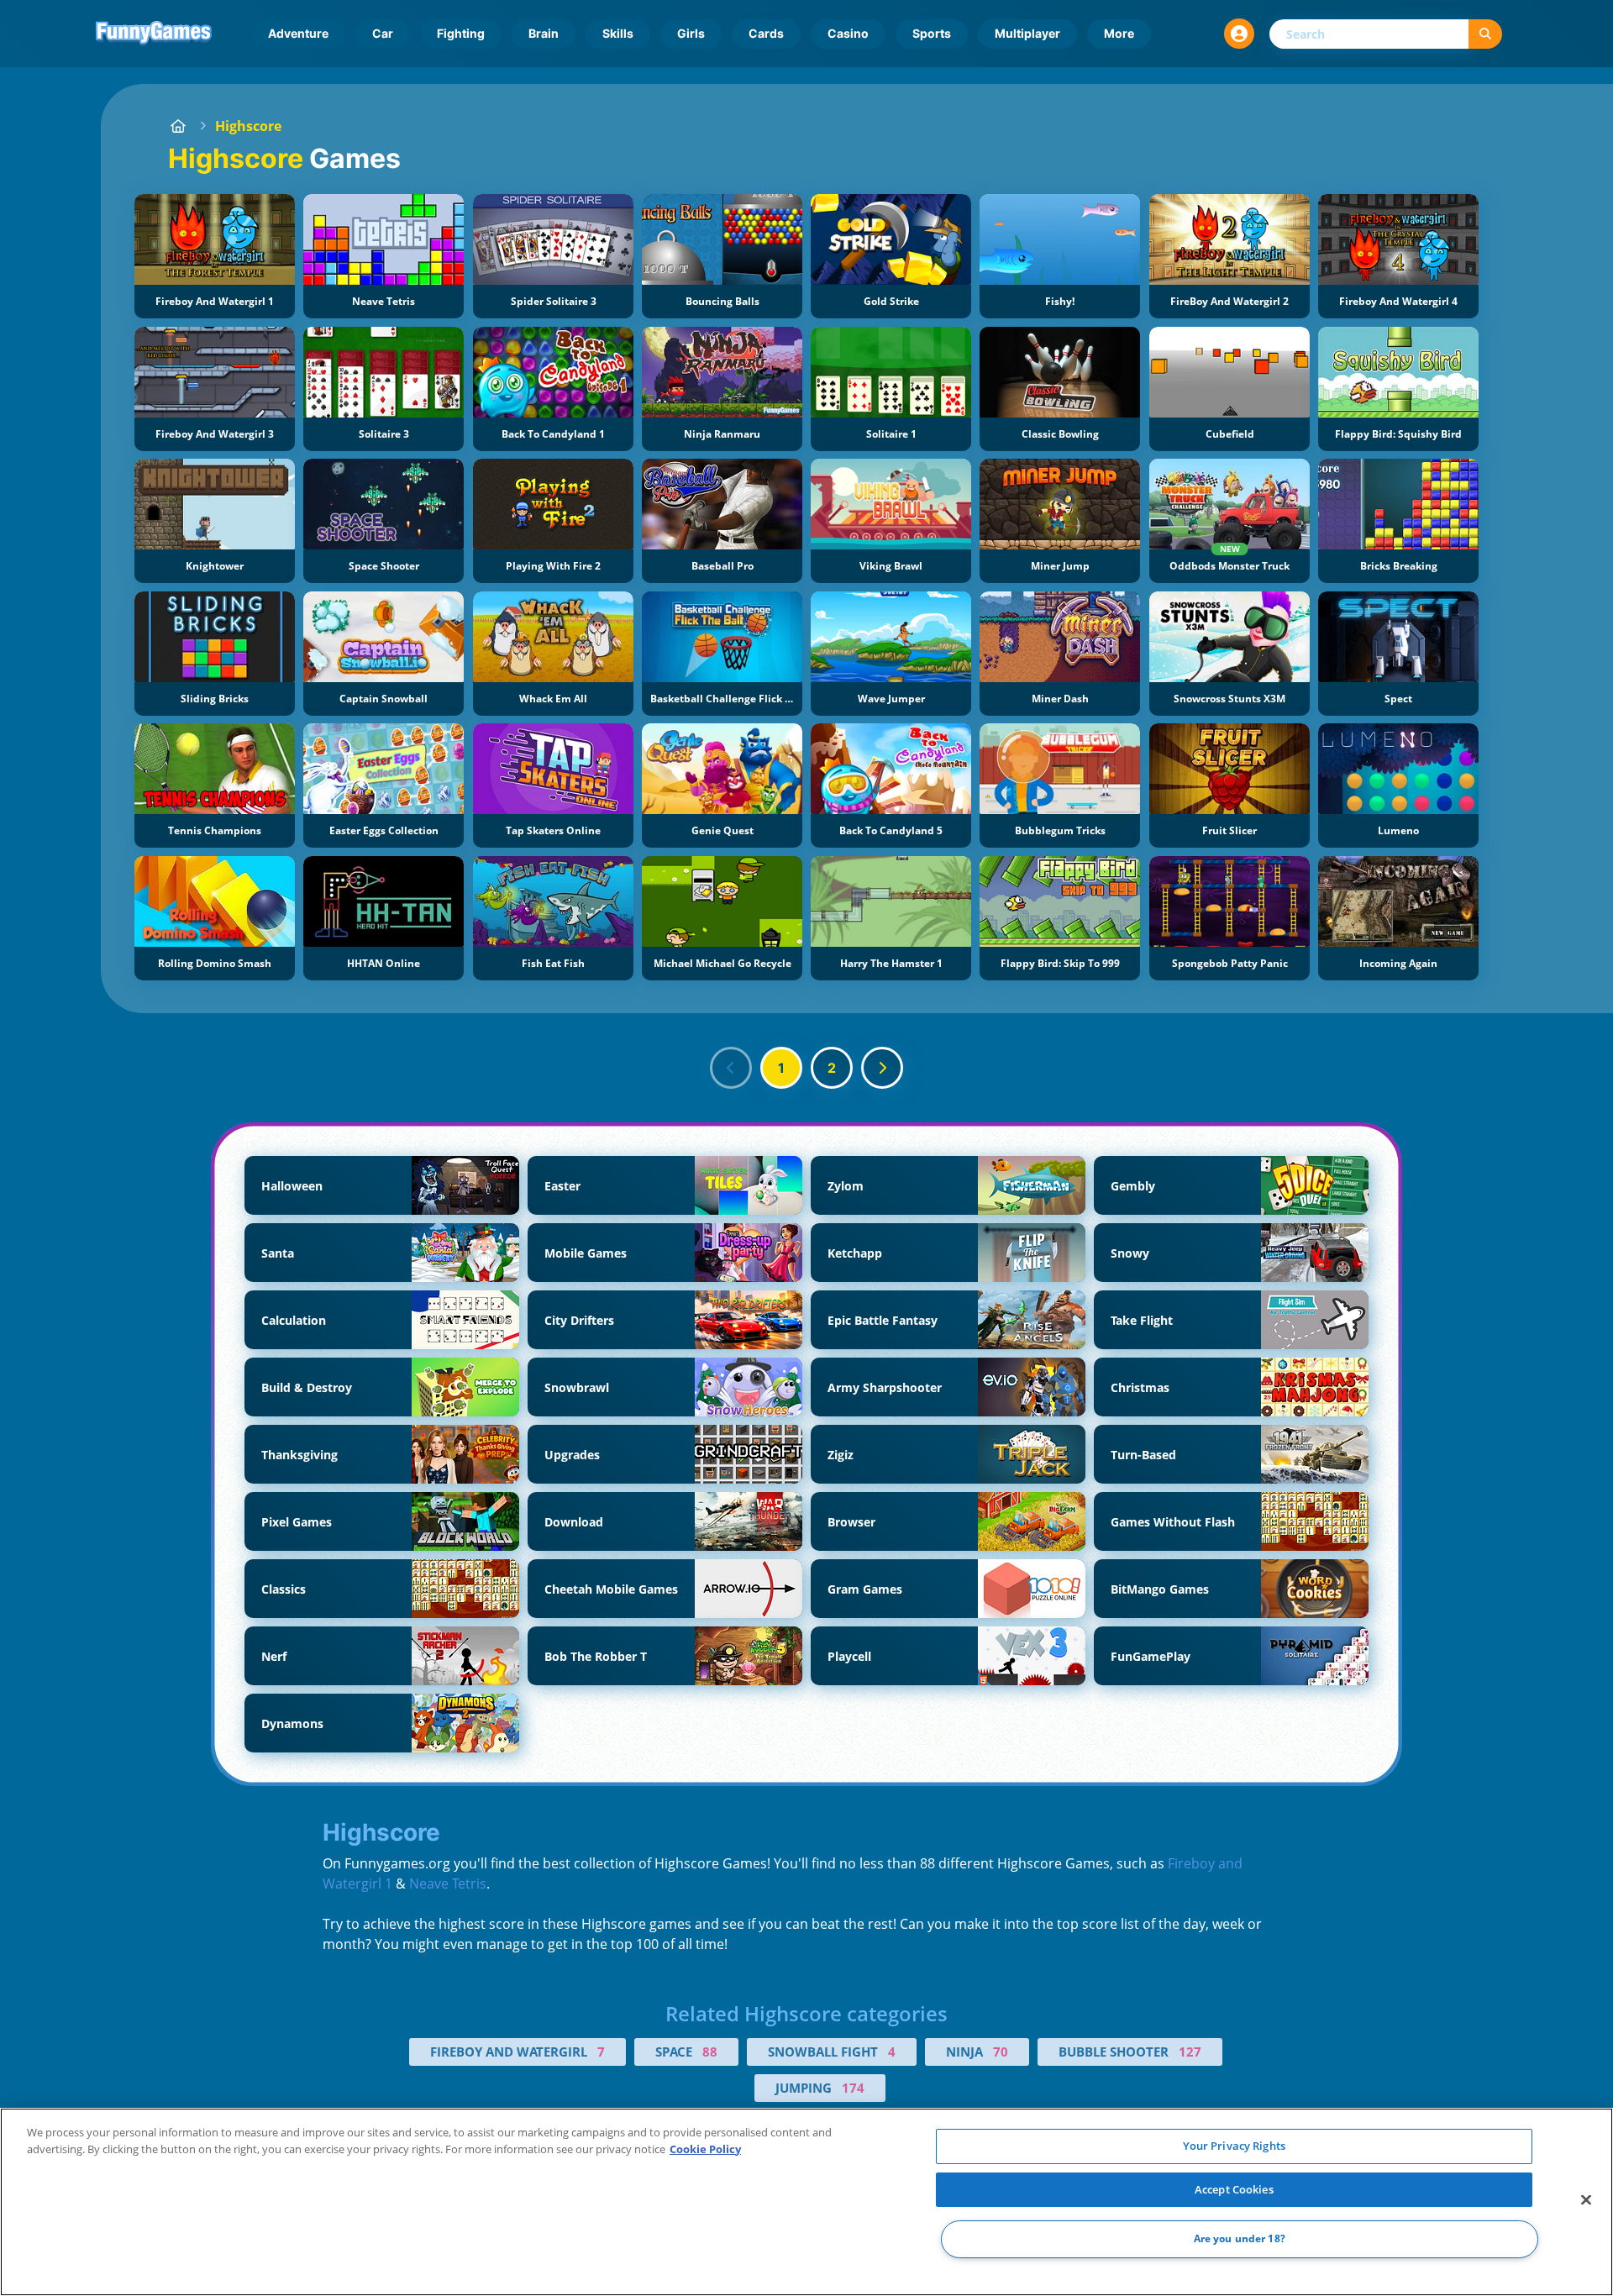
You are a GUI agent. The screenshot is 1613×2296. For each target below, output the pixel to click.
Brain (544, 33)
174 (853, 2088)
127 (1190, 2052)
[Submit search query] (1485, 34)
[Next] (882, 1068)
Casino (848, 33)
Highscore (248, 126)
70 (1001, 2052)
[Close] (1586, 2200)
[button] (1239, 34)
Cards (766, 33)
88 (710, 2052)
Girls (691, 33)
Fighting (461, 33)
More (1119, 33)
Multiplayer (1027, 33)
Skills (618, 33)
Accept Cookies (1234, 2189)
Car (383, 33)
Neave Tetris (448, 1884)
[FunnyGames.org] (178, 126)
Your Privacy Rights (1234, 2146)
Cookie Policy (705, 2149)
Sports (932, 33)
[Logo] (154, 34)
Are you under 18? (1240, 2239)
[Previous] (731, 1068)
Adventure (298, 33)
